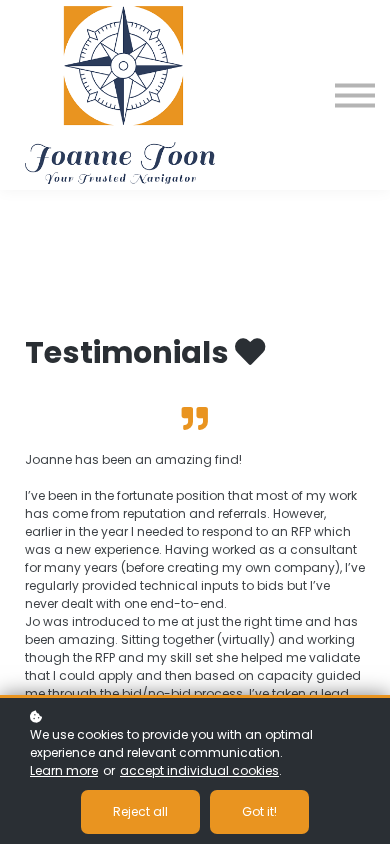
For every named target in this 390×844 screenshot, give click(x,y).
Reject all (140, 811)
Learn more (64, 770)
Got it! (259, 811)
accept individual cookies (199, 770)
